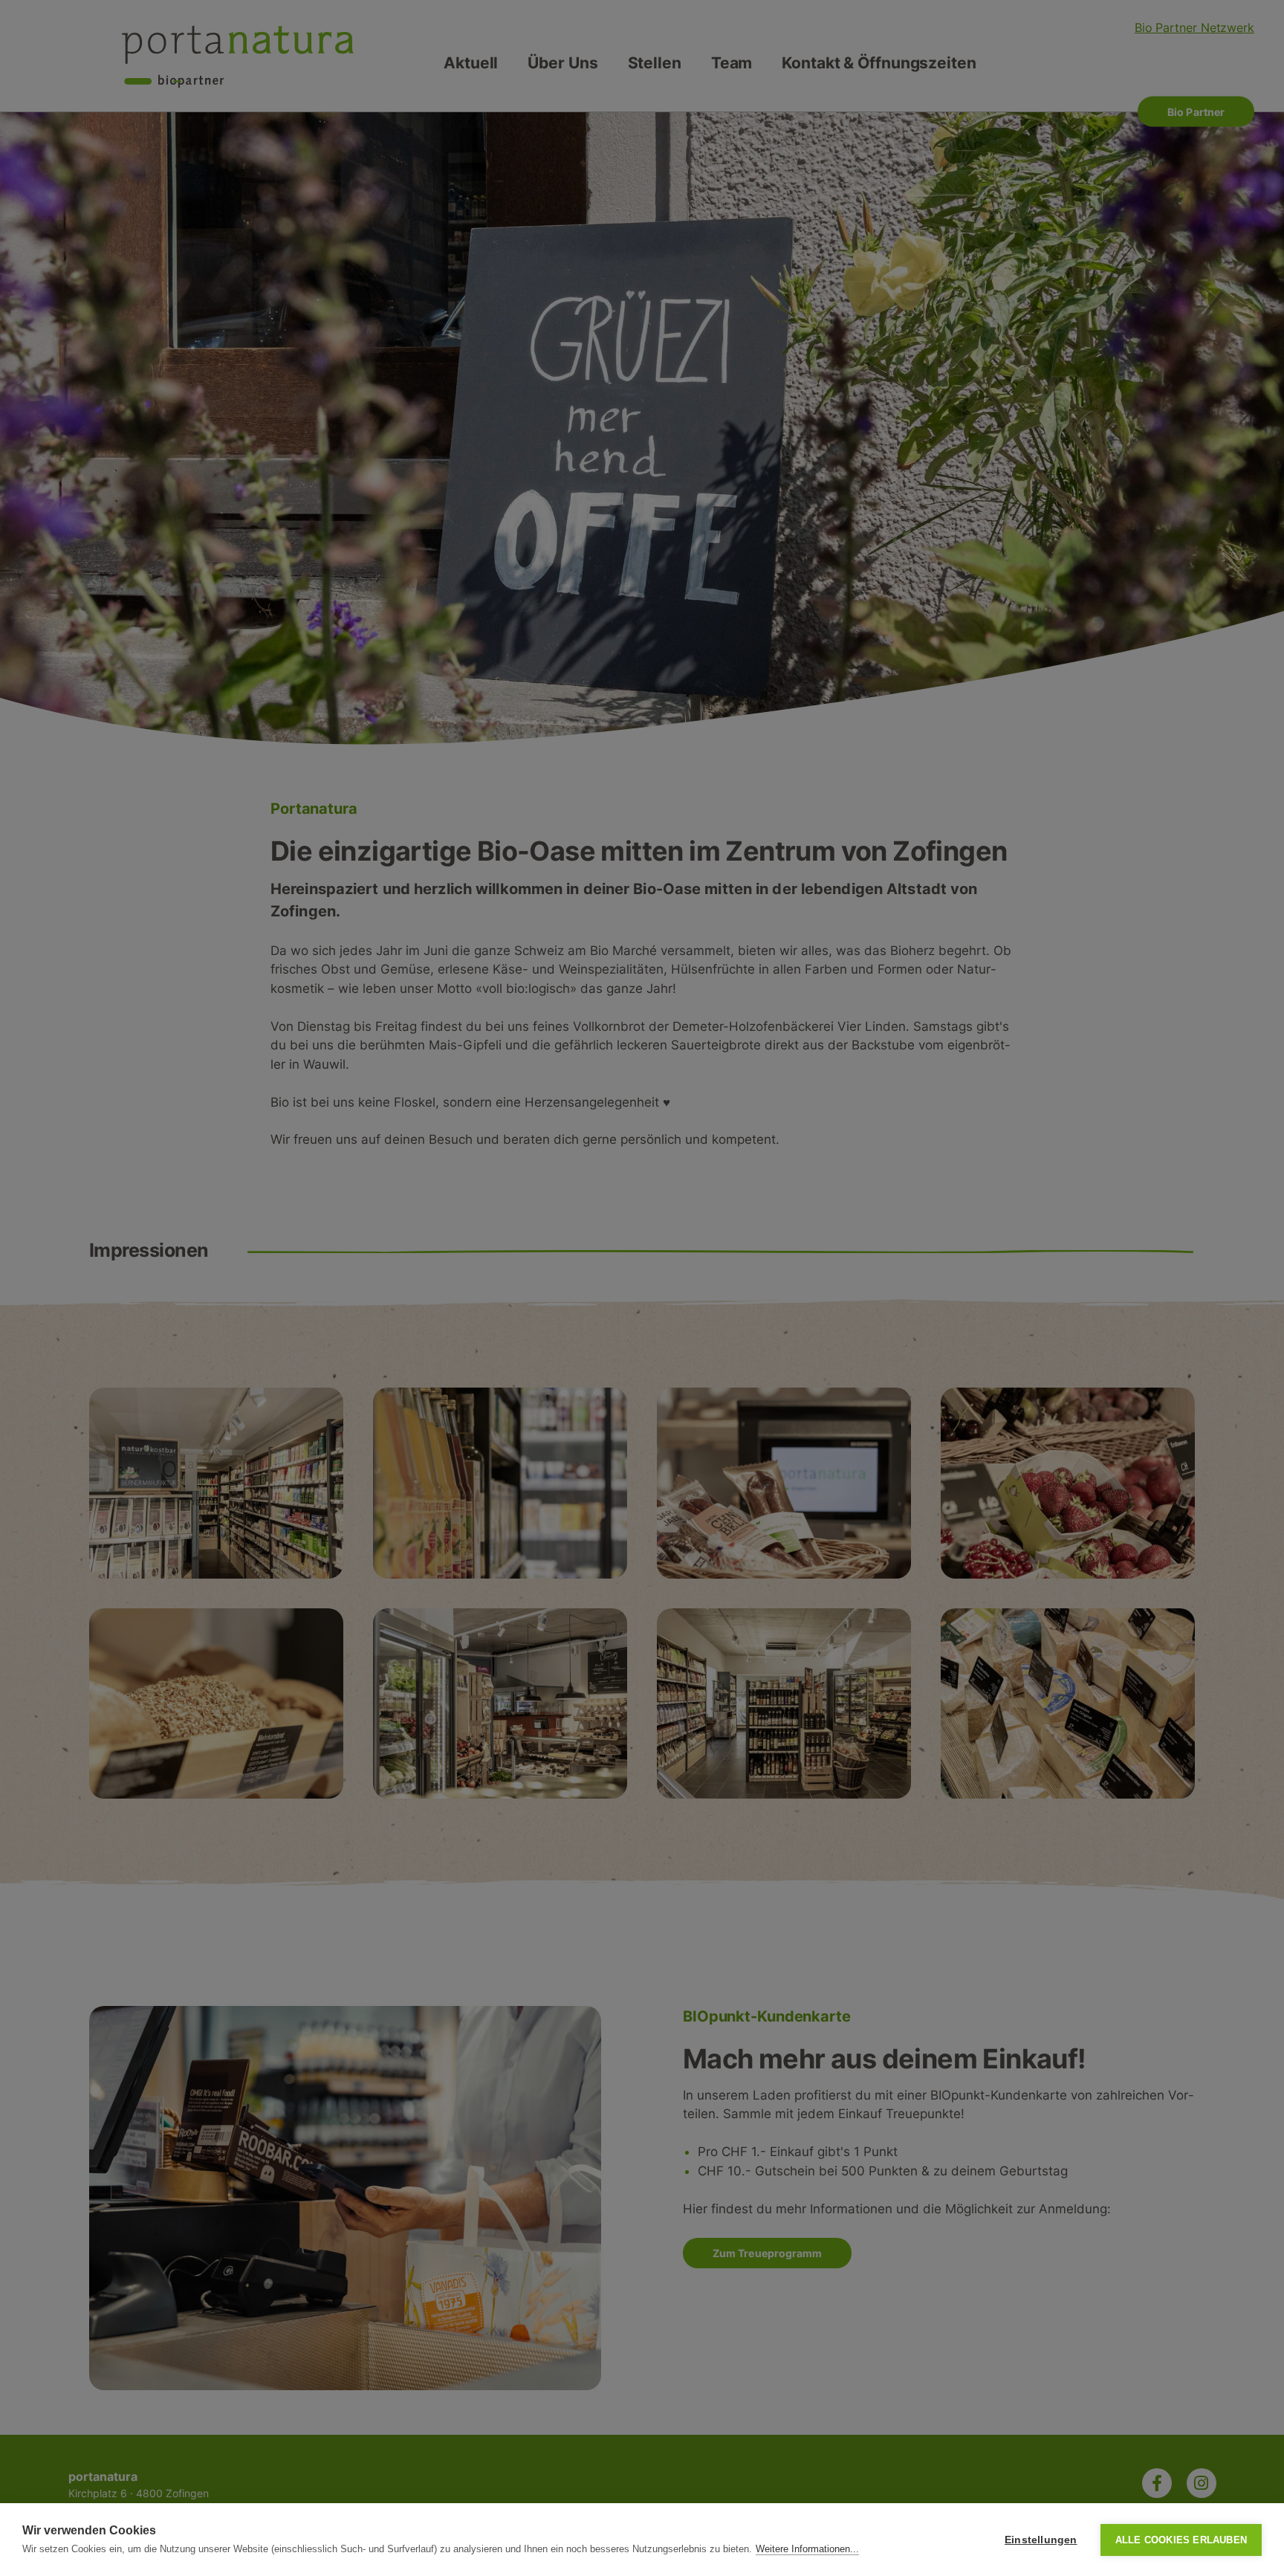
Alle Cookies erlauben (1181, 2540)
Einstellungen (1041, 2540)
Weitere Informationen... (807, 2549)
